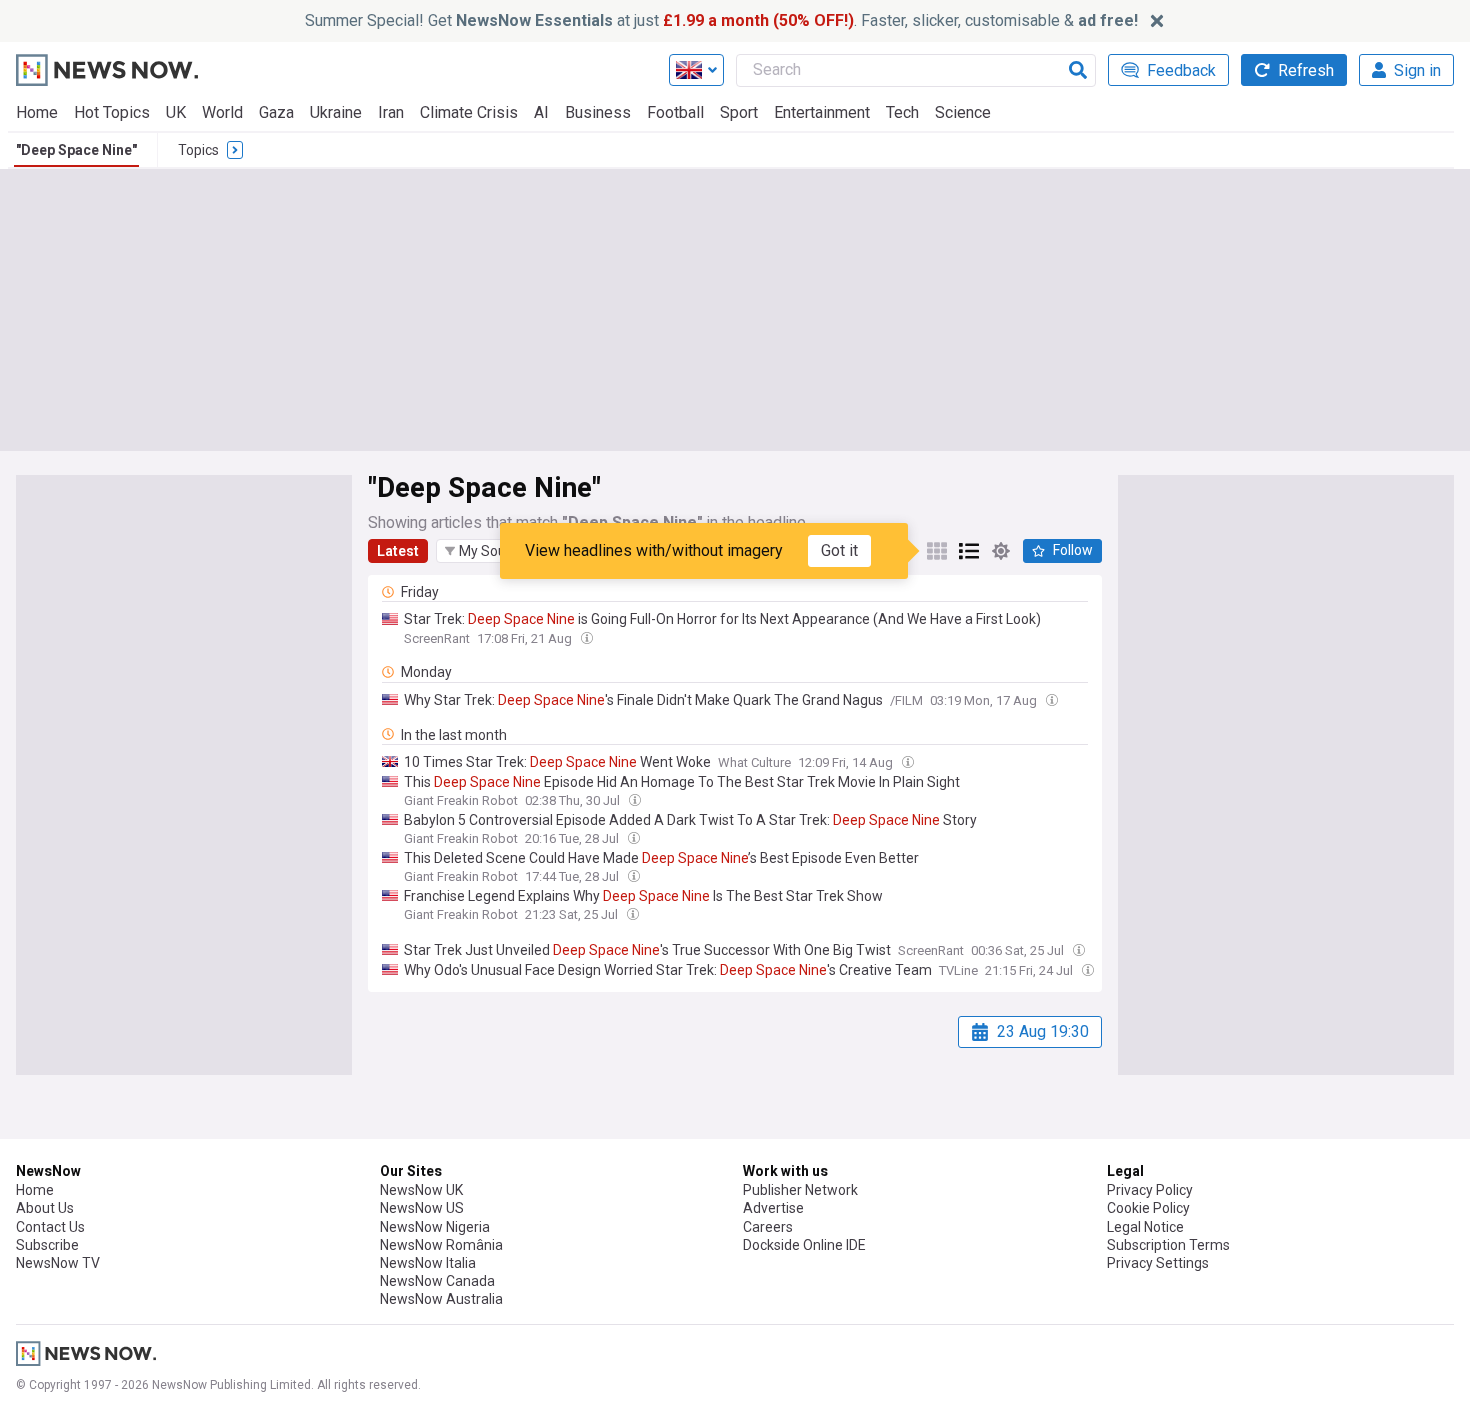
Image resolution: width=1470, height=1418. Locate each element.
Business (598, 112)
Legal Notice (1145, 1227)
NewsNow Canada (437, 1281)
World (222, 112)
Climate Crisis (469, 112)
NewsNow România (441, 1245)
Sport (739, 112)
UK (176, 112)
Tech (902, 112)
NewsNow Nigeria (435, 1227)
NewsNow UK (421, 1190)
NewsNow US (422, 1208)
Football (675, 112)
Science (963, 112)
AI (541, 112)
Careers (768, 1227)
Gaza (276, 112)
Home (37, 112)
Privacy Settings (1158, 1263)
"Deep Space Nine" (76, 150)
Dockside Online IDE (804, 1245)
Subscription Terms (1168, 1245)
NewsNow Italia (428, 1263)
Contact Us (50, 1227)
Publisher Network (800, 1190)
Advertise (773, 1208)
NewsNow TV (58, 1263)
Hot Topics (112, 112)
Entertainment (822, 112)
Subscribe (47, 1245)
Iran (391, 112)
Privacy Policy (1150, 1190)
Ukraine (336, 112)
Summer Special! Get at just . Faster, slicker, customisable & (721, 20)
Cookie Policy (1148, 1208)
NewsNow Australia (441, 1299)
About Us (45, 1208)
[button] (489, 551)
